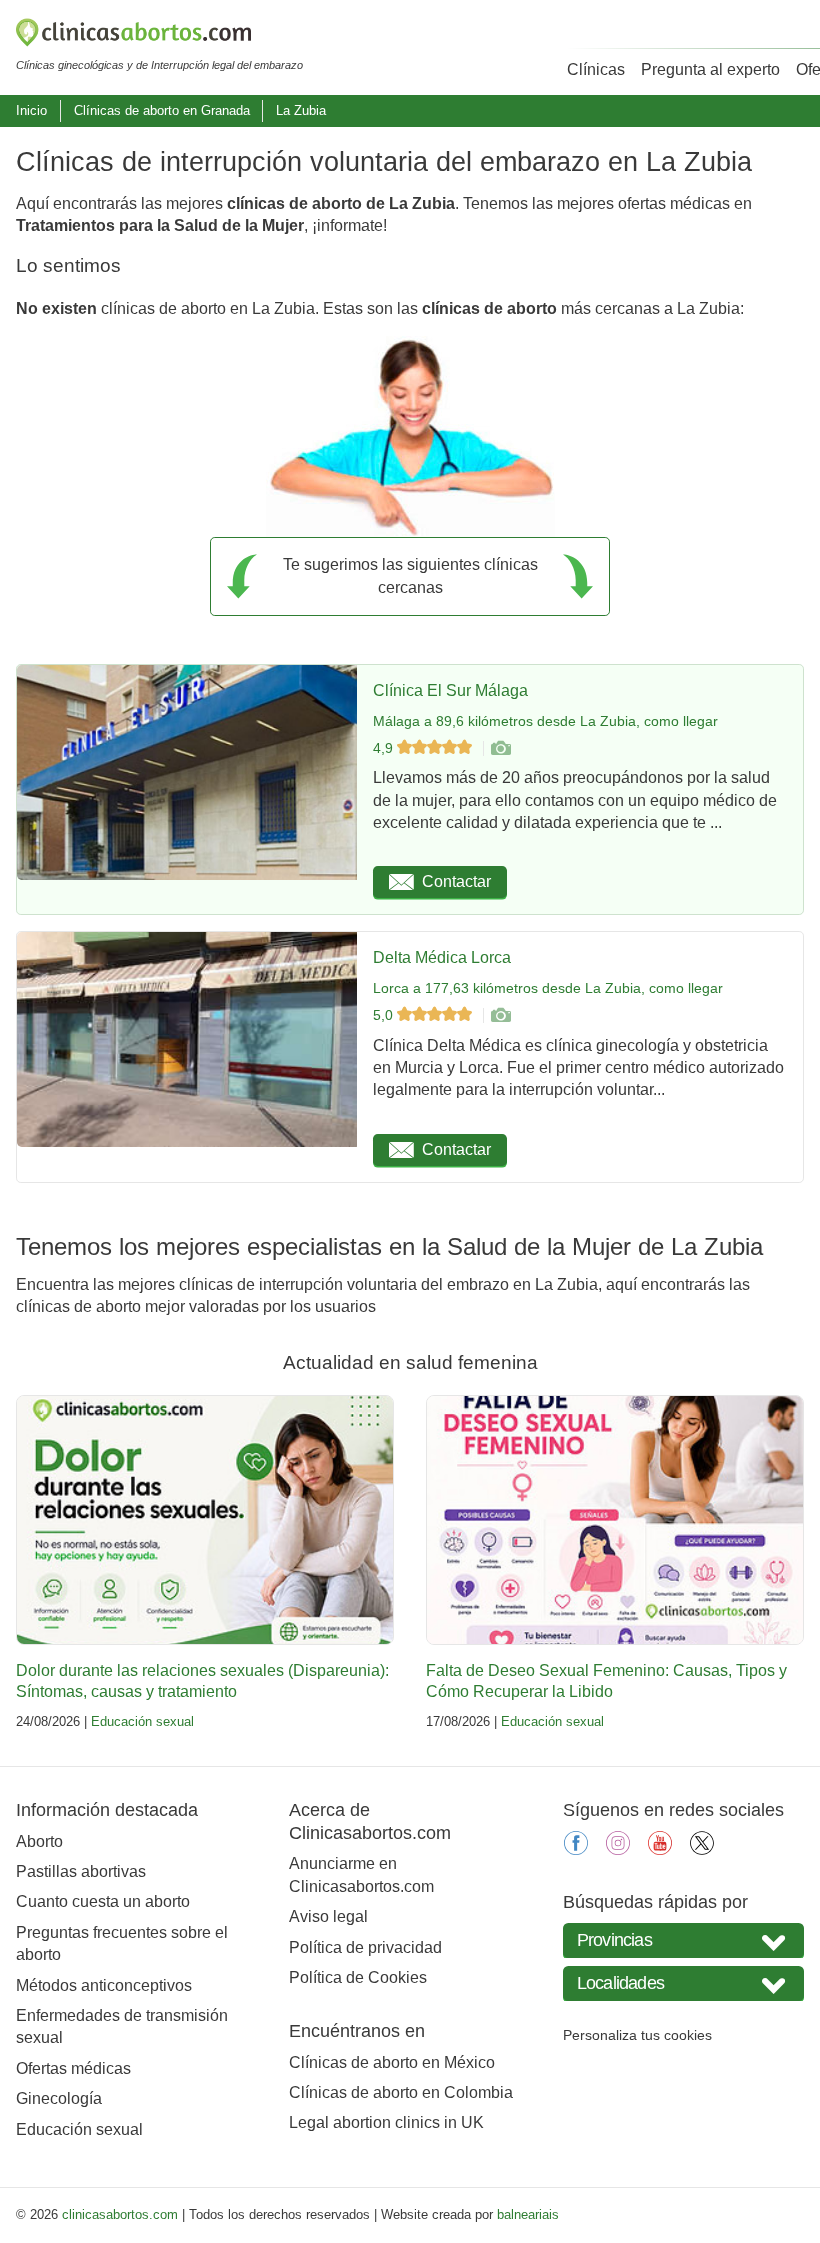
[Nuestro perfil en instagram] (618, 1849)
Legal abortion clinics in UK (386, 2122)
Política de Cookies (358, 1977)
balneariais (528, 2214)
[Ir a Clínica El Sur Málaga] (500, 748)
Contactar (456, 881)
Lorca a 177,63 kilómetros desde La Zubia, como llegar (548, 988)
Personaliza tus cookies (637, 2035)
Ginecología (59, 2098)
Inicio (31, 110)
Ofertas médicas (73, 2068)
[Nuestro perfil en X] (702, 1849)
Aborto (39, 1841)
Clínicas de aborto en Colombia (401, 2092)
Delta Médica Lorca (442, 957)
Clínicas (596, 69)
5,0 (385, 1015)
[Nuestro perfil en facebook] (576, 1849)
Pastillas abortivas (81, 1871)
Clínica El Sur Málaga (450, 690)
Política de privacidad (365, 1947)
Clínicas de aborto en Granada (162, 110)
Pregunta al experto (710, 69)
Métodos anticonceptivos (104, 1985)
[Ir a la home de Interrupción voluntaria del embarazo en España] (159, 36)
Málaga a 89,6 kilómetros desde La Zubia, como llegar (545, 721)
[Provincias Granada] (683, 1940)
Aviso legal (328, 1916)
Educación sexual (142, 1721)
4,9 (385, 748)
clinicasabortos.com (120, 2214)
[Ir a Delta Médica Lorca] (500, 1015)
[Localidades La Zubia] (683, 1983)
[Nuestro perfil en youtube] (660, 1849)
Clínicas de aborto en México (392, 2062)
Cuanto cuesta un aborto (103, 1901)
